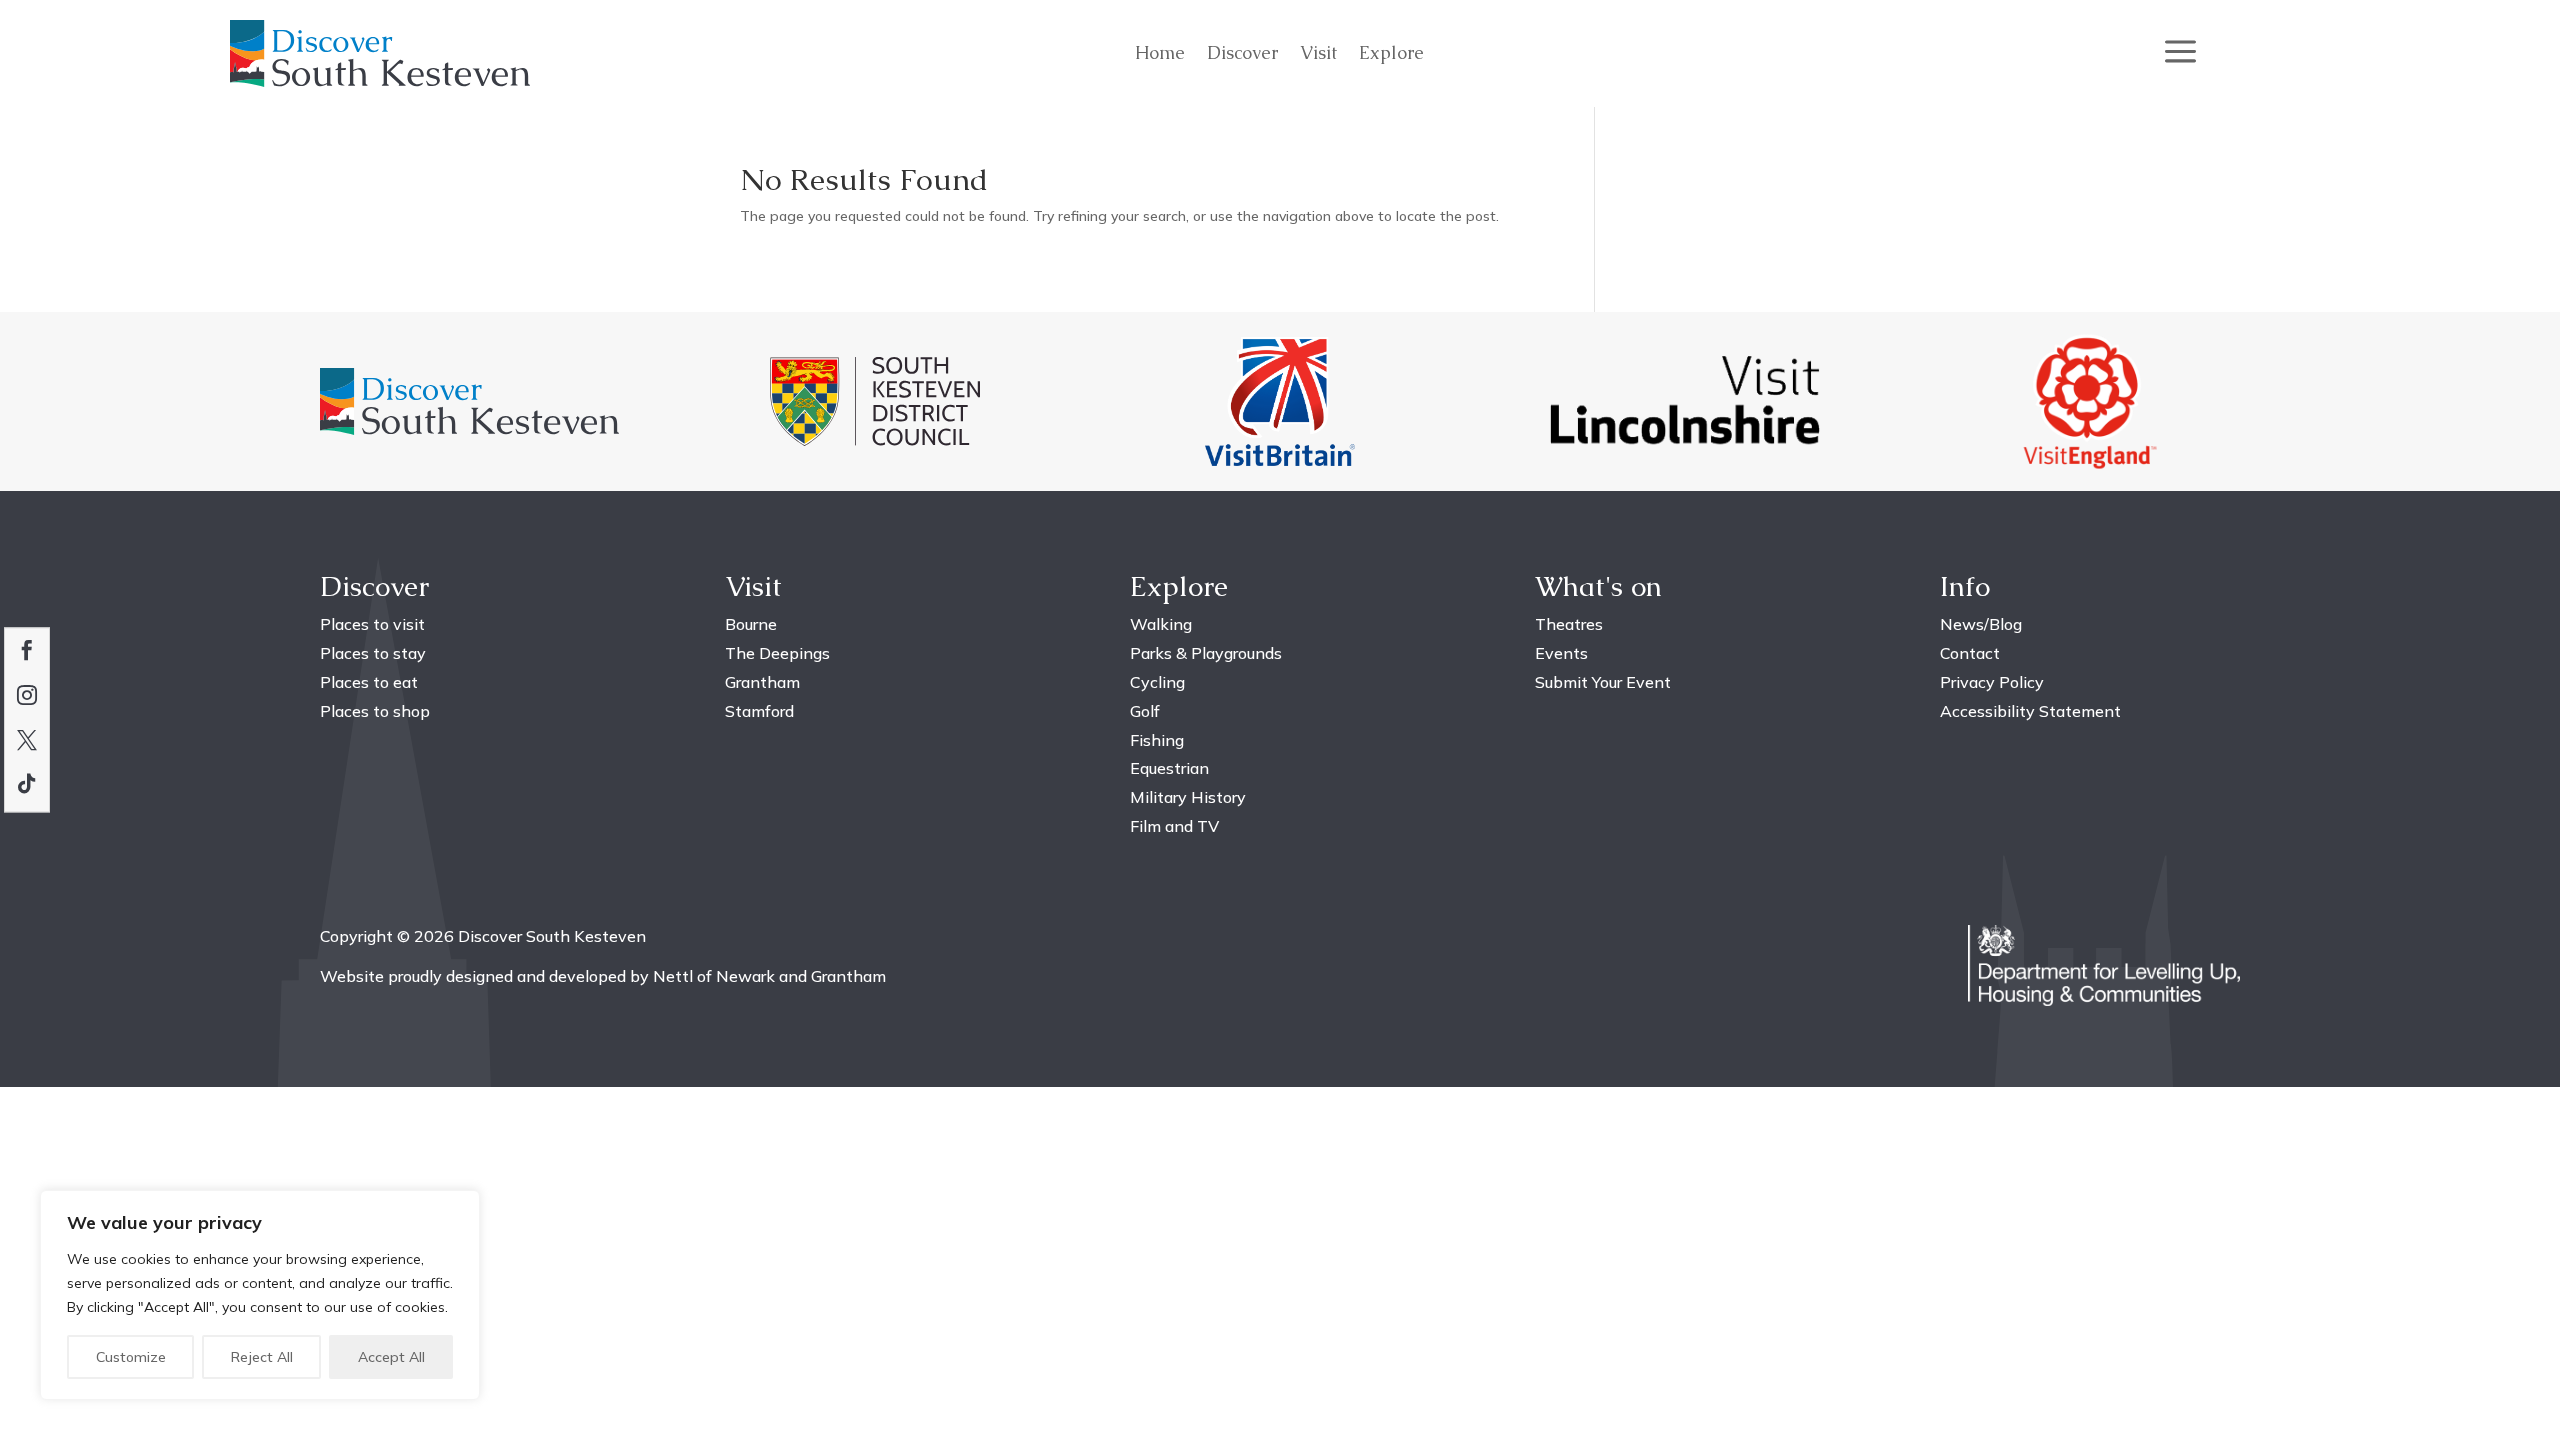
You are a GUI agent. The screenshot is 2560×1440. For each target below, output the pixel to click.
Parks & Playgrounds (1206, 653)
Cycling (1157, 682)
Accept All (391, 1357)
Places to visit (372, 624)
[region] (260, 1295)
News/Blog (1981, 624)
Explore (1391, 55)
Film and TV (1174, 826)
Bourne (751, 624)
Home (1160, 55)
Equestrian (1169, 768)
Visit (1318, 55)
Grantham (762, 682)
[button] (2180, 53)
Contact (1970, 653)
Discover (1242, 55)
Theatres (1569, 624)
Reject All (262, 1357)
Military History (1188, 797)
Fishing (1157, 740)
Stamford (759, 711)
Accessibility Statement (2030, 711)
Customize (131, 1357)
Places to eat (369, 682)
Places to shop (375, 711)
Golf (1145, 711)
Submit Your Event (1603, 682)
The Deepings (777, 653)
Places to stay (373, 653)
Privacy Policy (1992, 682)
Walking (1161, 624)
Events (1561, 653)
